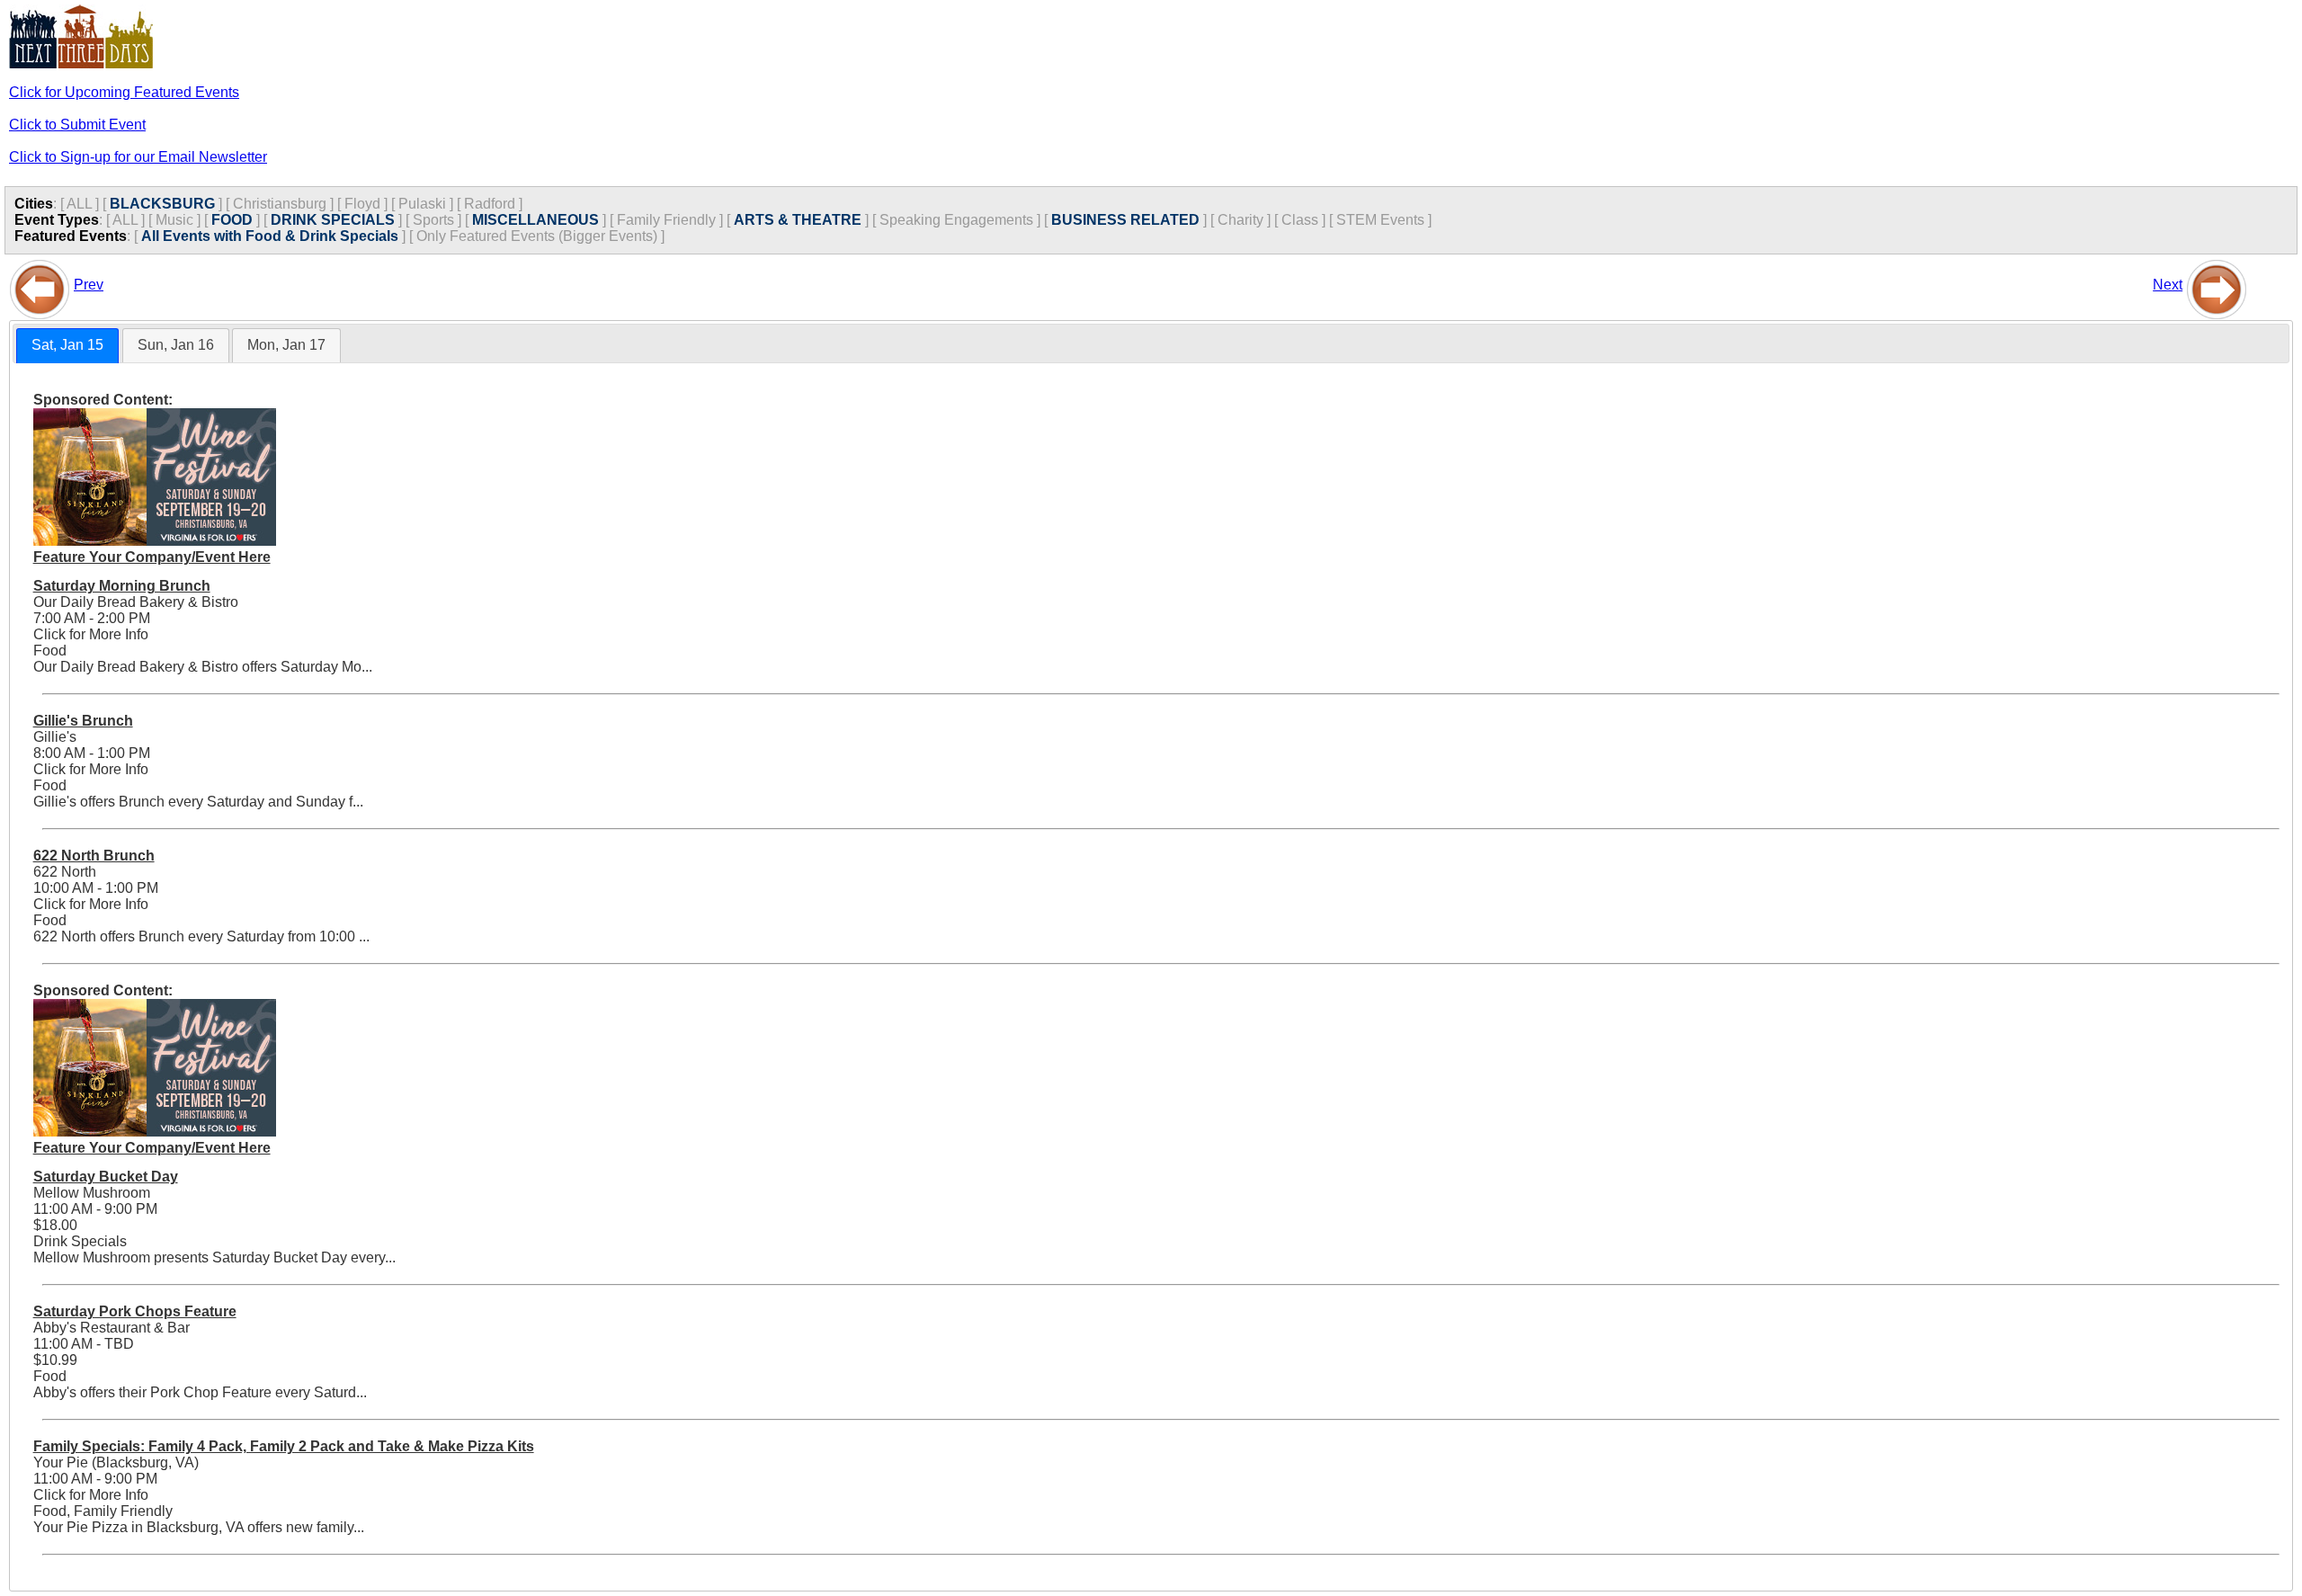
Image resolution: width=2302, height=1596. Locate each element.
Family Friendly (666, 220)
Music (174, 220)
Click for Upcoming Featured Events (124, 92)
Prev (89, 285)
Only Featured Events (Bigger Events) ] (540, 236)
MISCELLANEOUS (535, 220)
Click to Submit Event (77, 125)
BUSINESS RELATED (1125, 220)
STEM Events (1380, 220)
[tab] (67, 346)
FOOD (232, 220)
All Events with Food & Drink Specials (270, 236)
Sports (433, 220)
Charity (1240, 220)
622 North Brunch (94, 856)
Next (2168, 285)
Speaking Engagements (956, 220)
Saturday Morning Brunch (122, 586)
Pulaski (422, 204)
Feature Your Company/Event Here (152, 557)
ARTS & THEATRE (798, 220)
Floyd (362, 204)
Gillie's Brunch (83, 721)
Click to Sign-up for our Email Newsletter (138, 157)
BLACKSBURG (162, 204)
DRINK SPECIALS (333, 220)
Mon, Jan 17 (286, 345)
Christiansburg (280, 204)
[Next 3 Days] (2217, 285)
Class (1300, 220)
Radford (490, 204)
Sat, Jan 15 (67, 345)
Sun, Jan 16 (176, 345)
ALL (79, 204)
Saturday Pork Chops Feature (135, 1311)
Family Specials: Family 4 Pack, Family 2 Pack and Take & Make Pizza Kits (284, 1446)
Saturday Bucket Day (106, 1177)
